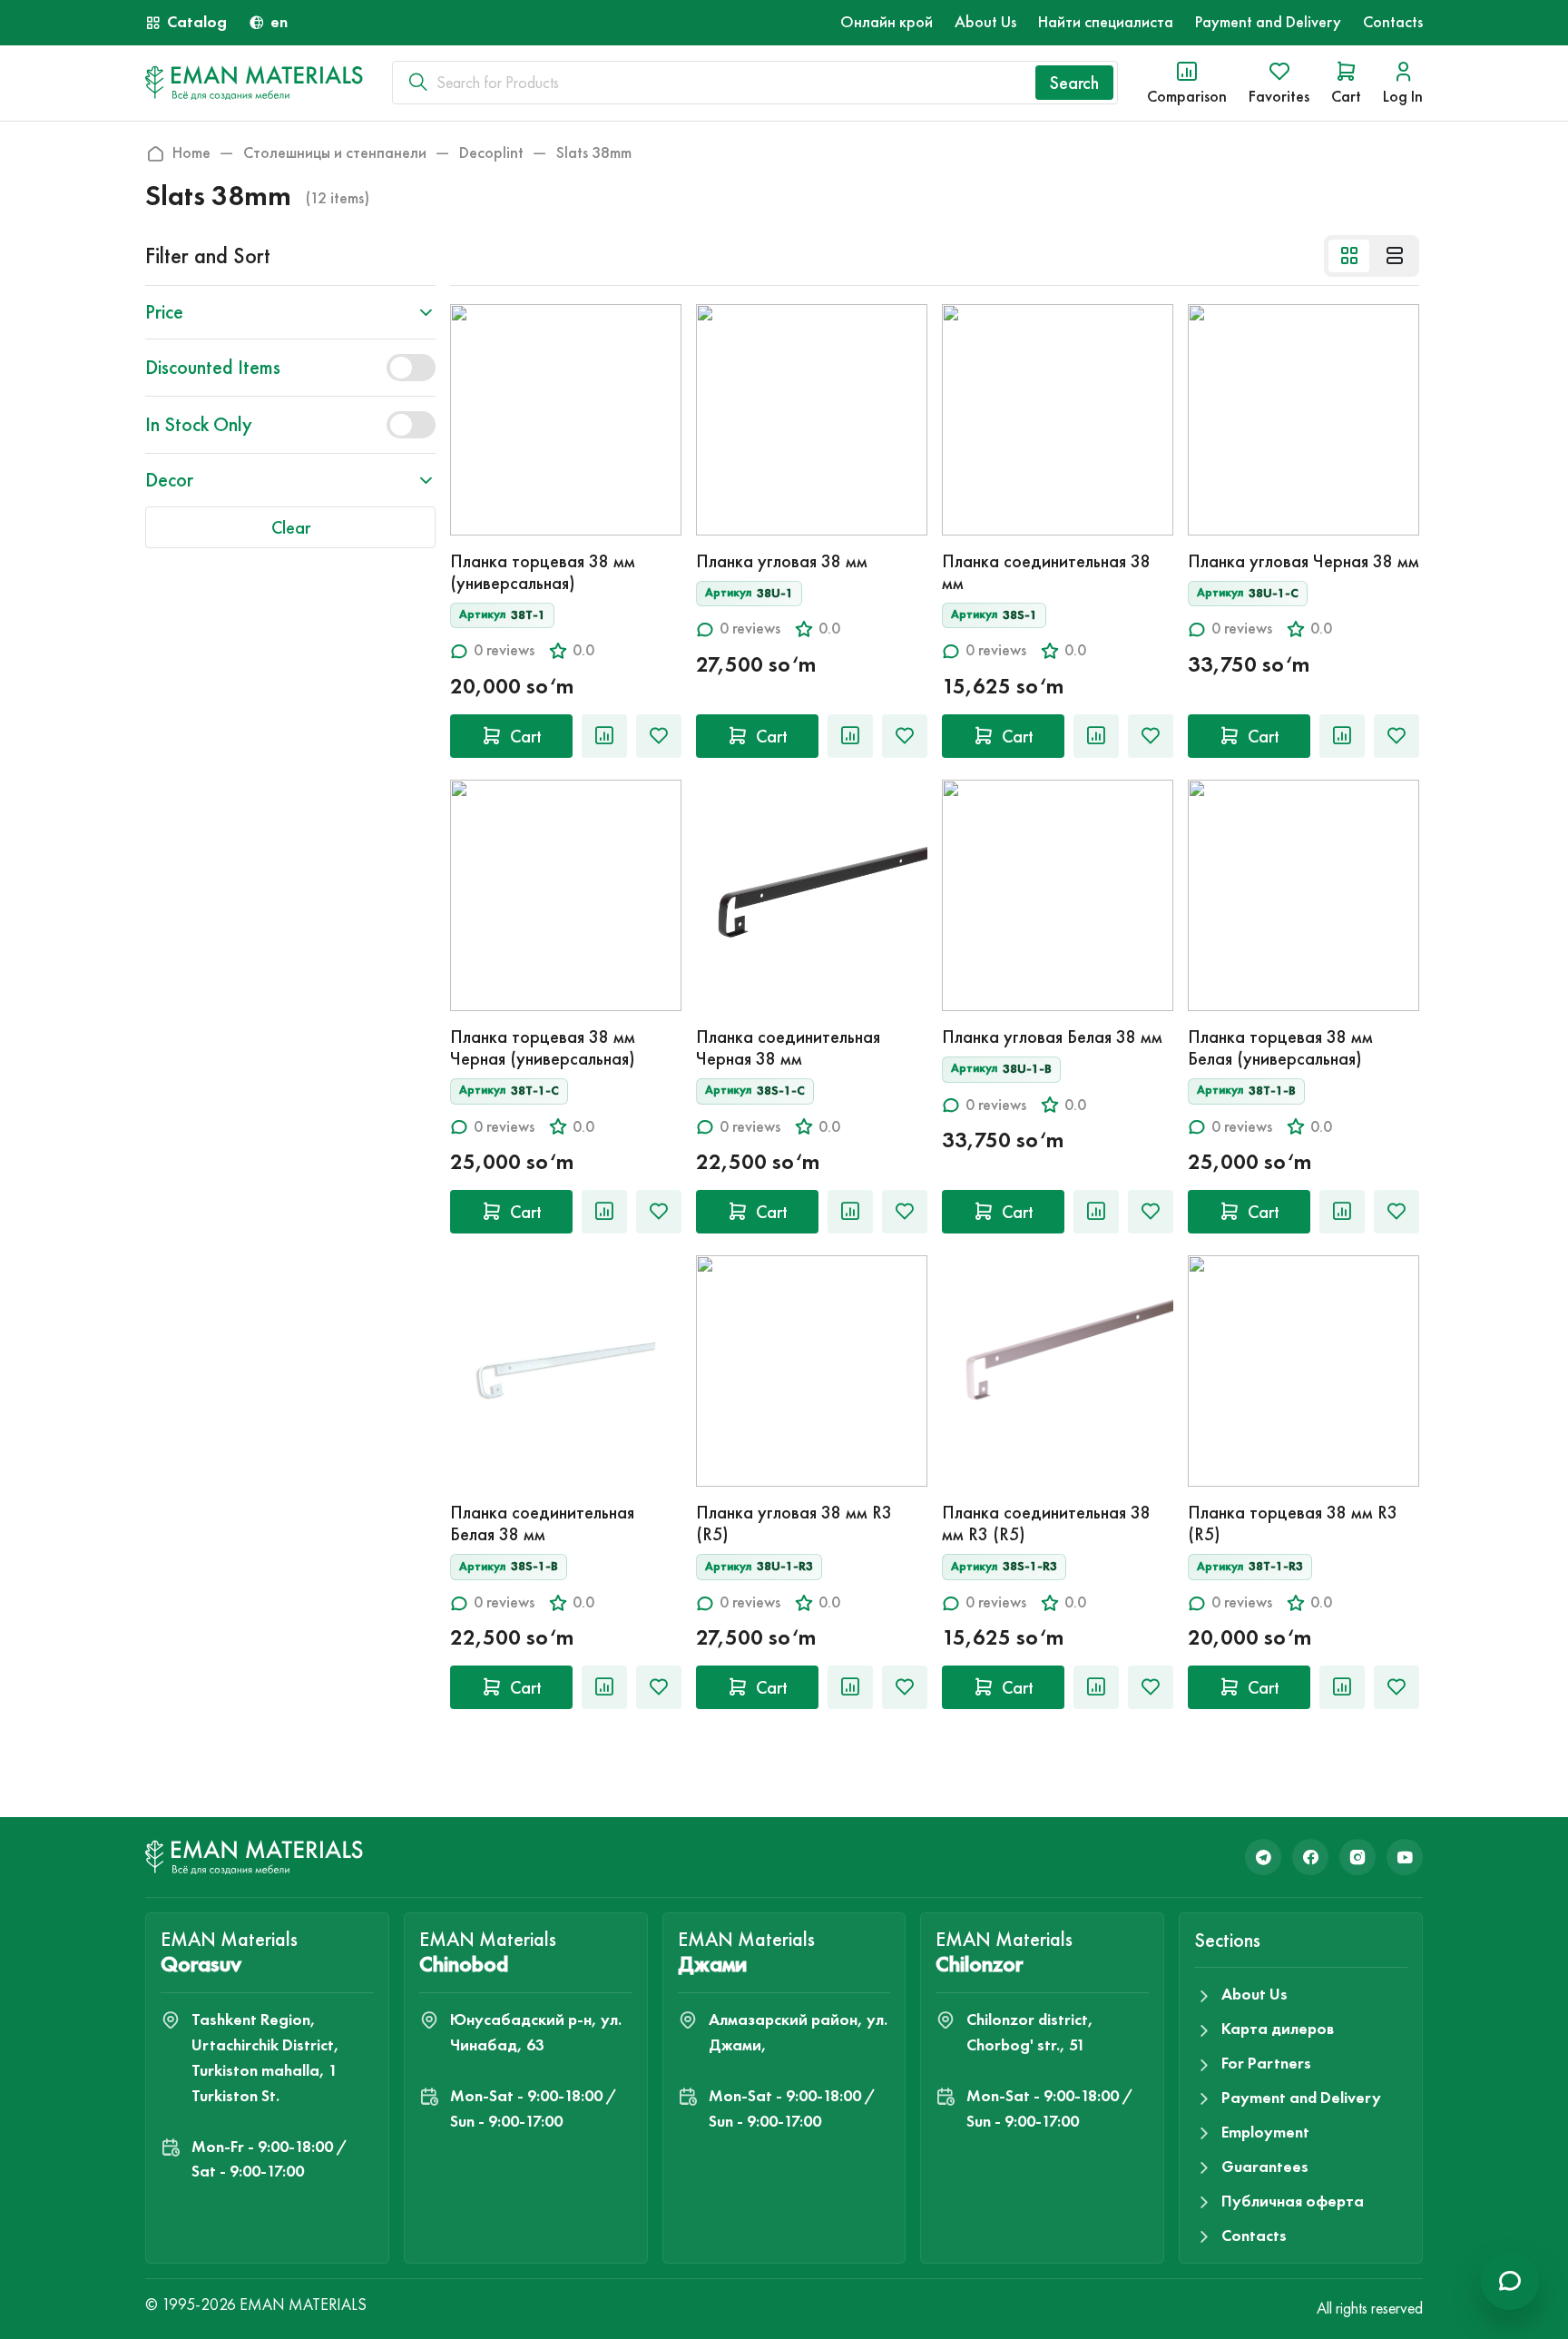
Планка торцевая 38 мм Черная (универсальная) (543, 1047)
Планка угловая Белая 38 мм (1052, 1037)
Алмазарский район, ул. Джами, (798, 2032)
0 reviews (504, 650)
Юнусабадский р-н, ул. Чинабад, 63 (536, 2032)
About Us (985, 22)
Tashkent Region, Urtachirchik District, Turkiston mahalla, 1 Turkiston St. (265, 2058)
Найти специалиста (1106, 22)
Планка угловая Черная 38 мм (1303, 561)
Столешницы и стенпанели (335, 153)
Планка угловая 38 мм (782, 561)
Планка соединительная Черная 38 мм (788, 1047)
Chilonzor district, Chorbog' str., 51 (1030, 2032)
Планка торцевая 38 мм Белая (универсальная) (1280, 1047)
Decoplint (491, 153)
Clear (291, 527)
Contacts (1393, 22)
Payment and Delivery (1268, 22)
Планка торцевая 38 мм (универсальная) (543, 572)
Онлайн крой (887, 22)
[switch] (411, 368)
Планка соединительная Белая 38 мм (542, 1523)
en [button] (279, 22)
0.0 (583, 650)
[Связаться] (1510, 2281)
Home (191, 153)
